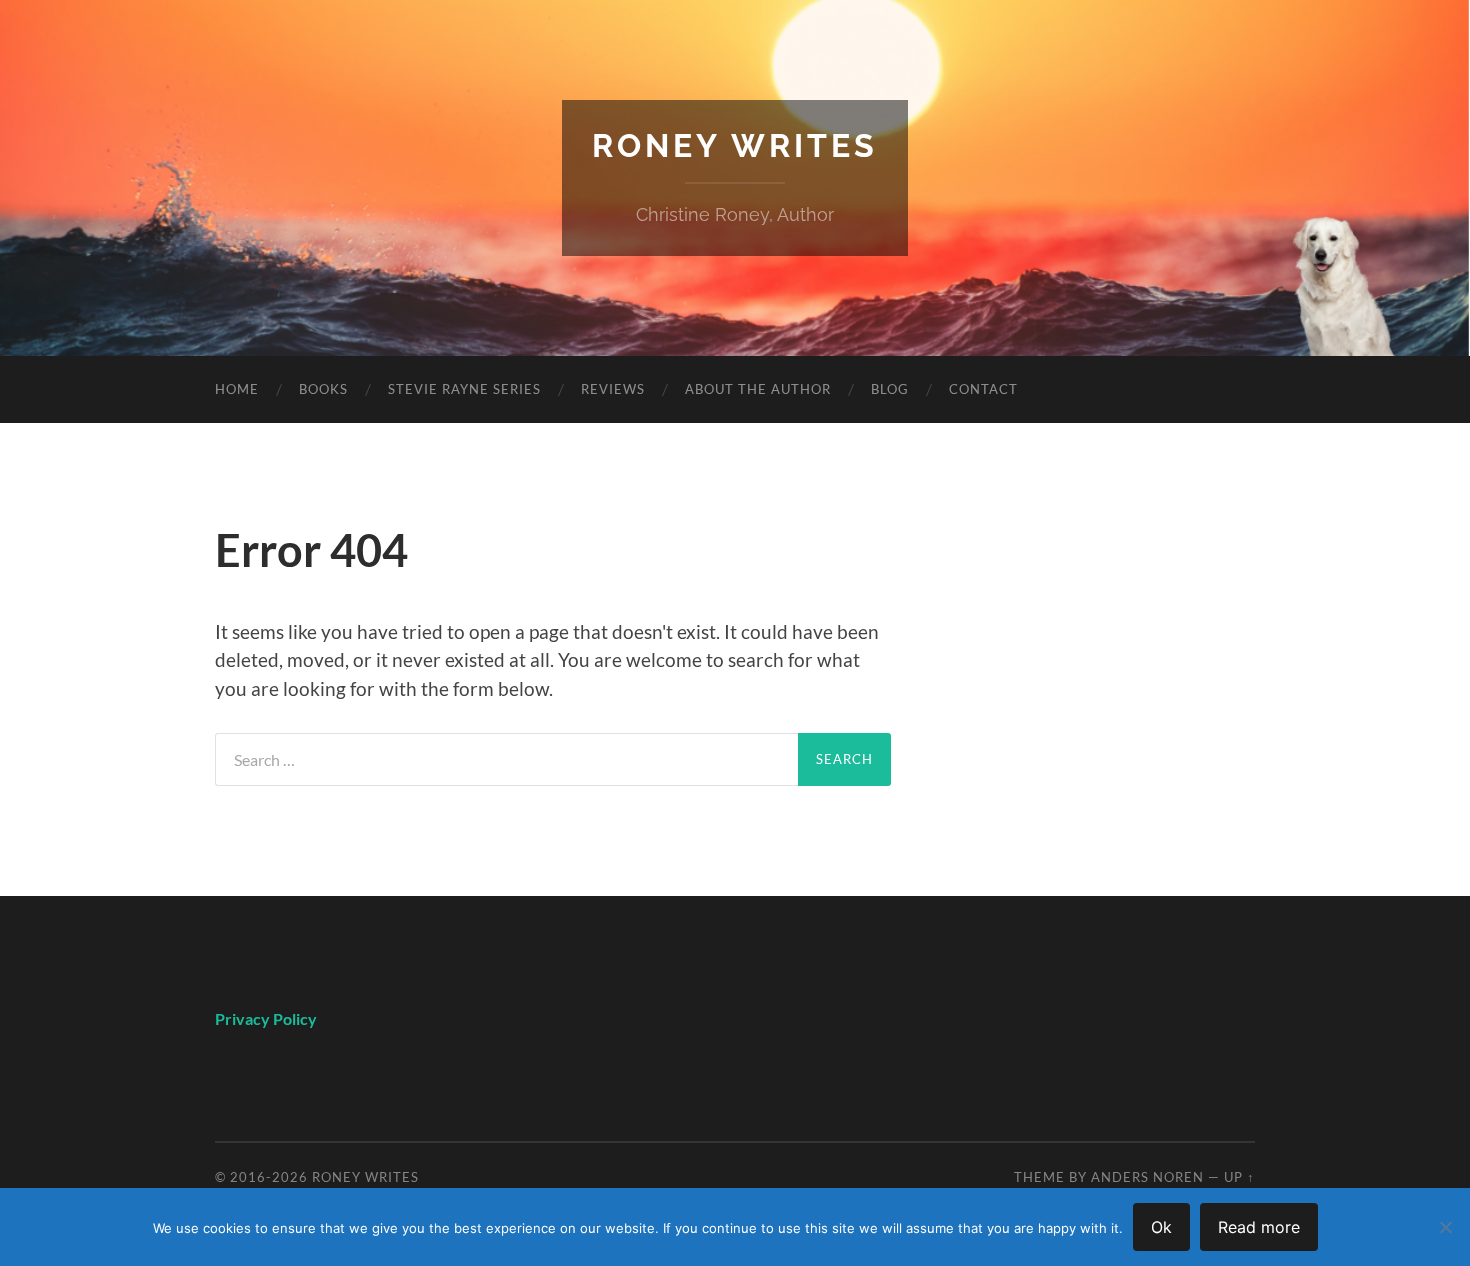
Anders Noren (1147, 1177)
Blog (890, 389)
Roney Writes (735, 145)
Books (323, 389)
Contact (983, 389)
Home (237, 389)
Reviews (613, 389)
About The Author (758, 389)
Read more (1259, 1227)
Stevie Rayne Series (464, 389)
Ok (1161, 1227)
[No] (1445, 1227)
